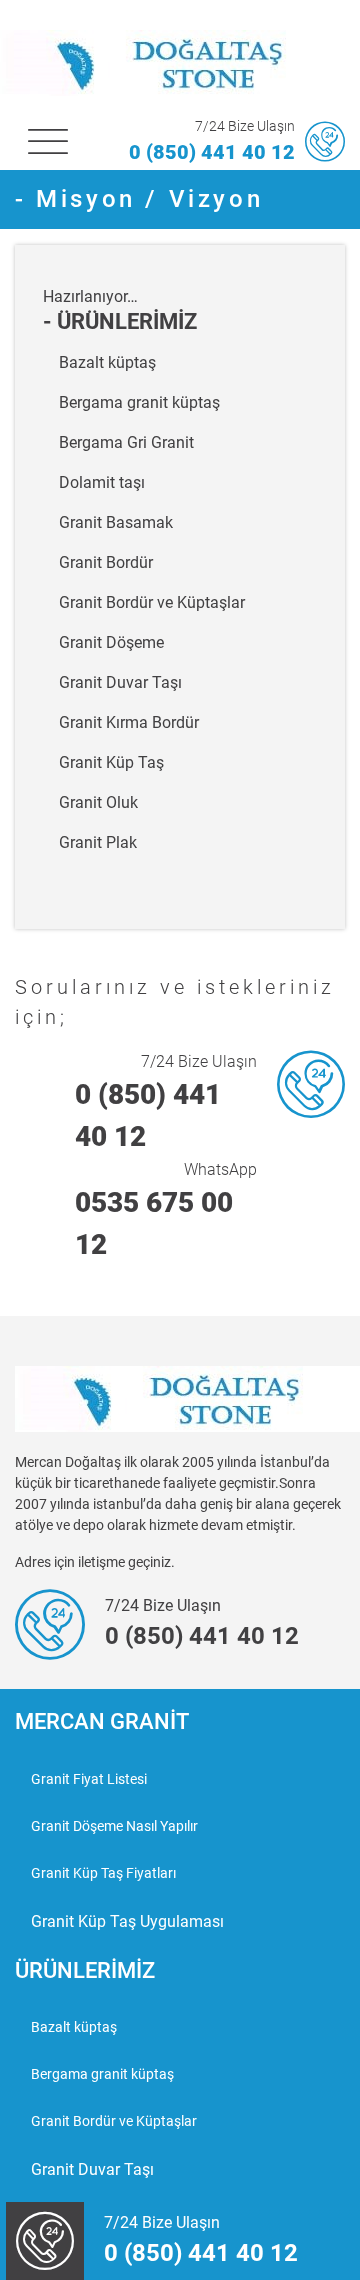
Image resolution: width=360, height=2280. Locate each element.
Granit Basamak (116, 522)
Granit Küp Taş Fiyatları (103, 1873)
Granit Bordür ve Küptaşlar (152, 602)
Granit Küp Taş (111, 762)
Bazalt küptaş (107, 362)
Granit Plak (98, 842)
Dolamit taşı (102, 482)
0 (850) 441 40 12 (212, 152)
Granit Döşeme (111, 642)
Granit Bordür (106, 562)
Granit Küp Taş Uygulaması (127, 1921)
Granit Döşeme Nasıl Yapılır (114, 1826)
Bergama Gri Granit (126, 442)
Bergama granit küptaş (139, 402)
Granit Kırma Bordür (129, 722)
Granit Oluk (98, 802)
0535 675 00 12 (154, 1223)
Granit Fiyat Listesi (89, 1779)
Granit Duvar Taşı (120, 682)
